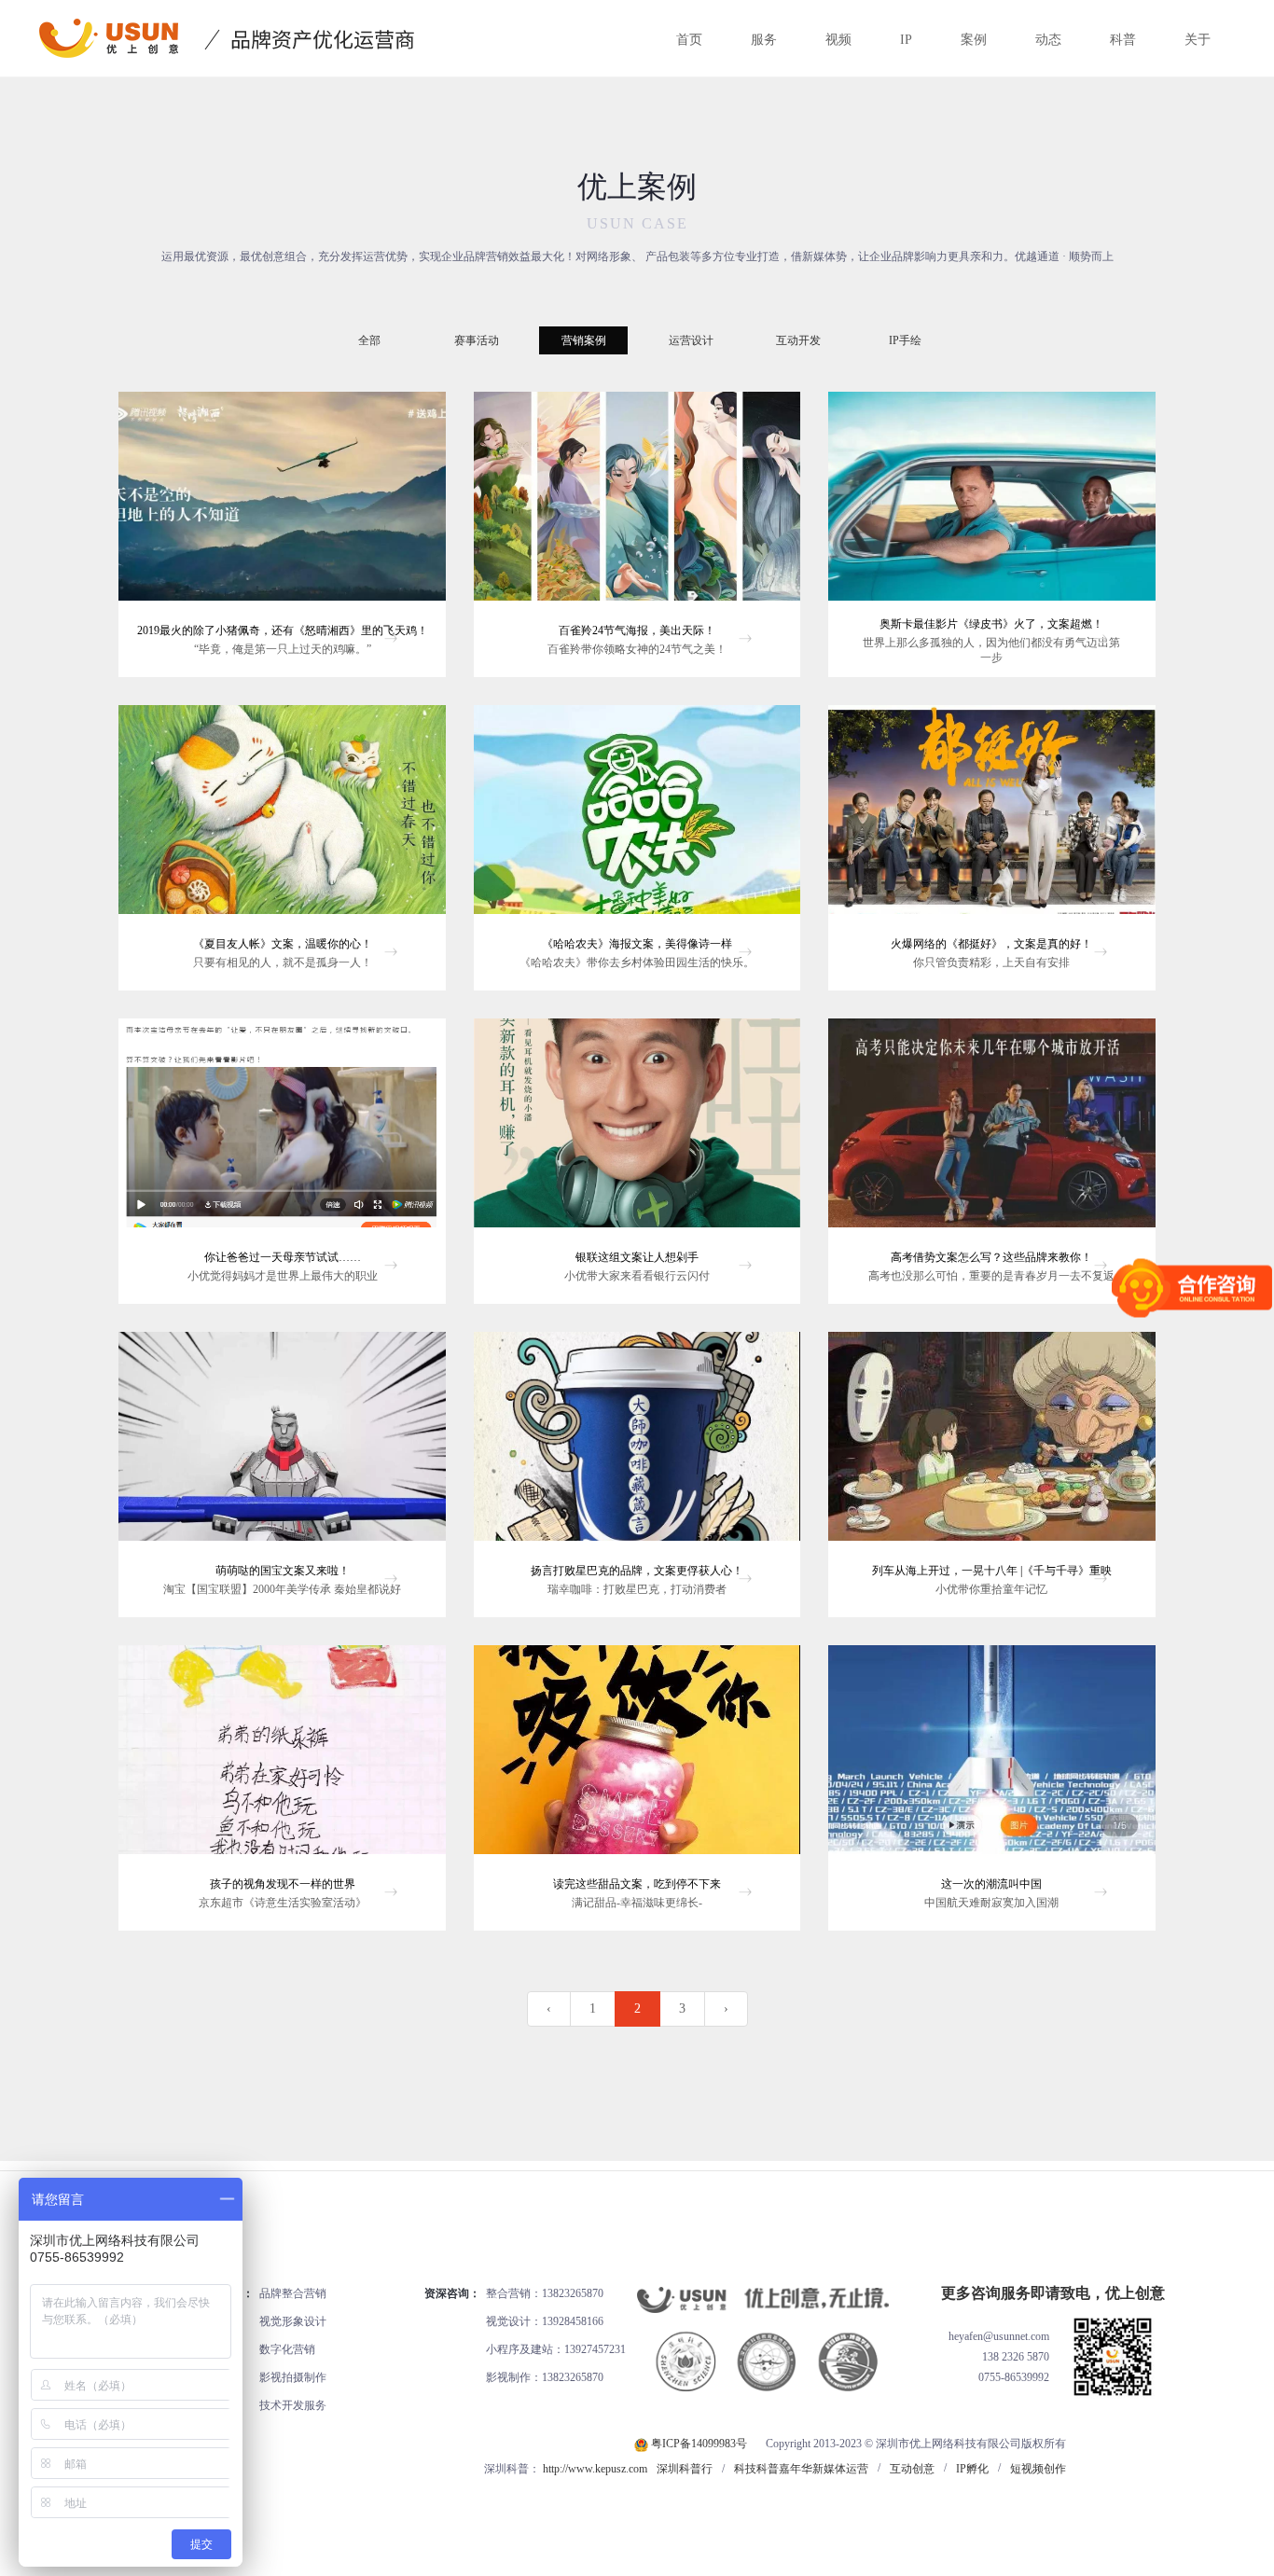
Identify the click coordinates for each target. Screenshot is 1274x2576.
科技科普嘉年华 (773, 2469)
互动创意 (912, 2469)
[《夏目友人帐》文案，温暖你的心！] (282, 817)
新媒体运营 (840, 2469)
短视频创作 (1038, 2469)
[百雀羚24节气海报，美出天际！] (637, 504)
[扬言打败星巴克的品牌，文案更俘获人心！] (637, 1444)
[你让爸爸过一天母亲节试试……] (282, 1130)
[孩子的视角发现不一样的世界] (282, 1757)
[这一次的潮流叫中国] (991, 1757)
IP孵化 (972, 2469)
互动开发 (798, 340)
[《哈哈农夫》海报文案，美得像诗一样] (637, 817)
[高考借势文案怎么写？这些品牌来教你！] (991, 1130)
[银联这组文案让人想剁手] (637, 1130)
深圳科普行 (685, 2469)
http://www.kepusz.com (595, 2469)
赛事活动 (477, 340)
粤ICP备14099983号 (699, 2444)
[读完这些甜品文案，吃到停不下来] (637, 1757)
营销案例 (584, 340)
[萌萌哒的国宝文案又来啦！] (282, 1444)
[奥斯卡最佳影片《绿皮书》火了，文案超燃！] (991, 504)
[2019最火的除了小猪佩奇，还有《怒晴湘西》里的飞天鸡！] (282, 504)
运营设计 (691, 340)
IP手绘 (905, 340)
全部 (369, 340)
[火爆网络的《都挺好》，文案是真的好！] (991, 817)
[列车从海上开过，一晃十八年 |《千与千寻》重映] (991, 1444)
